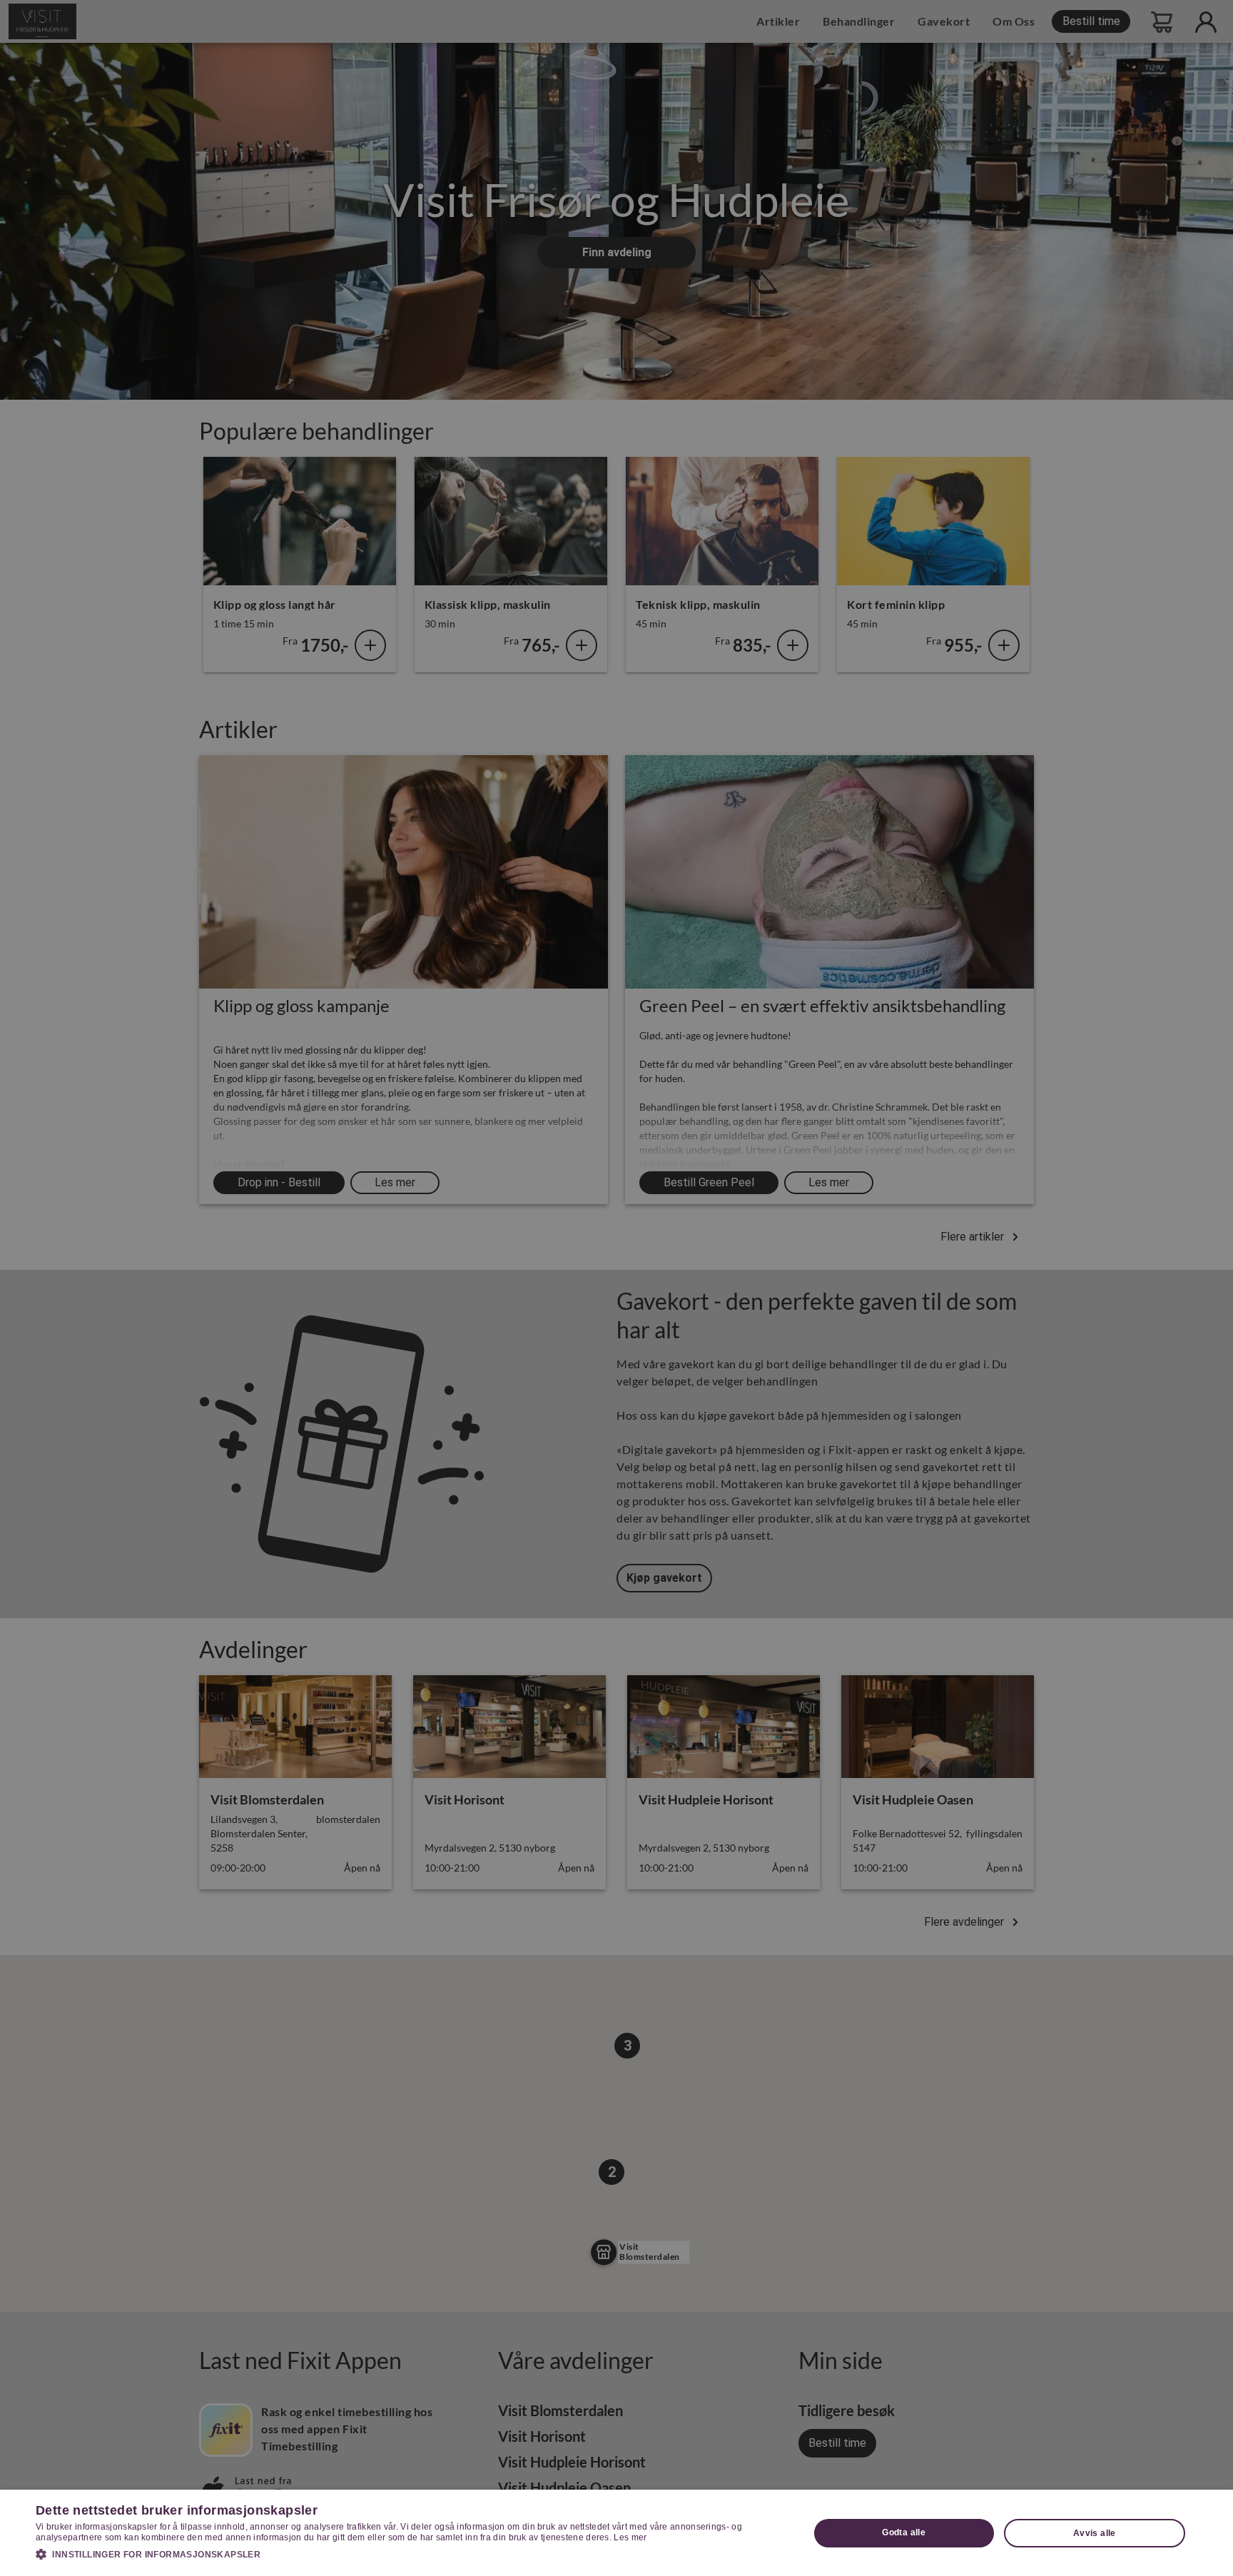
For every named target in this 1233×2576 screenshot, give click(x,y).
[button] (411, 2554)
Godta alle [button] (904, 2532)
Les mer (630, 2537)
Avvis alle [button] (1095, 2533)
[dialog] (616, 2533)
